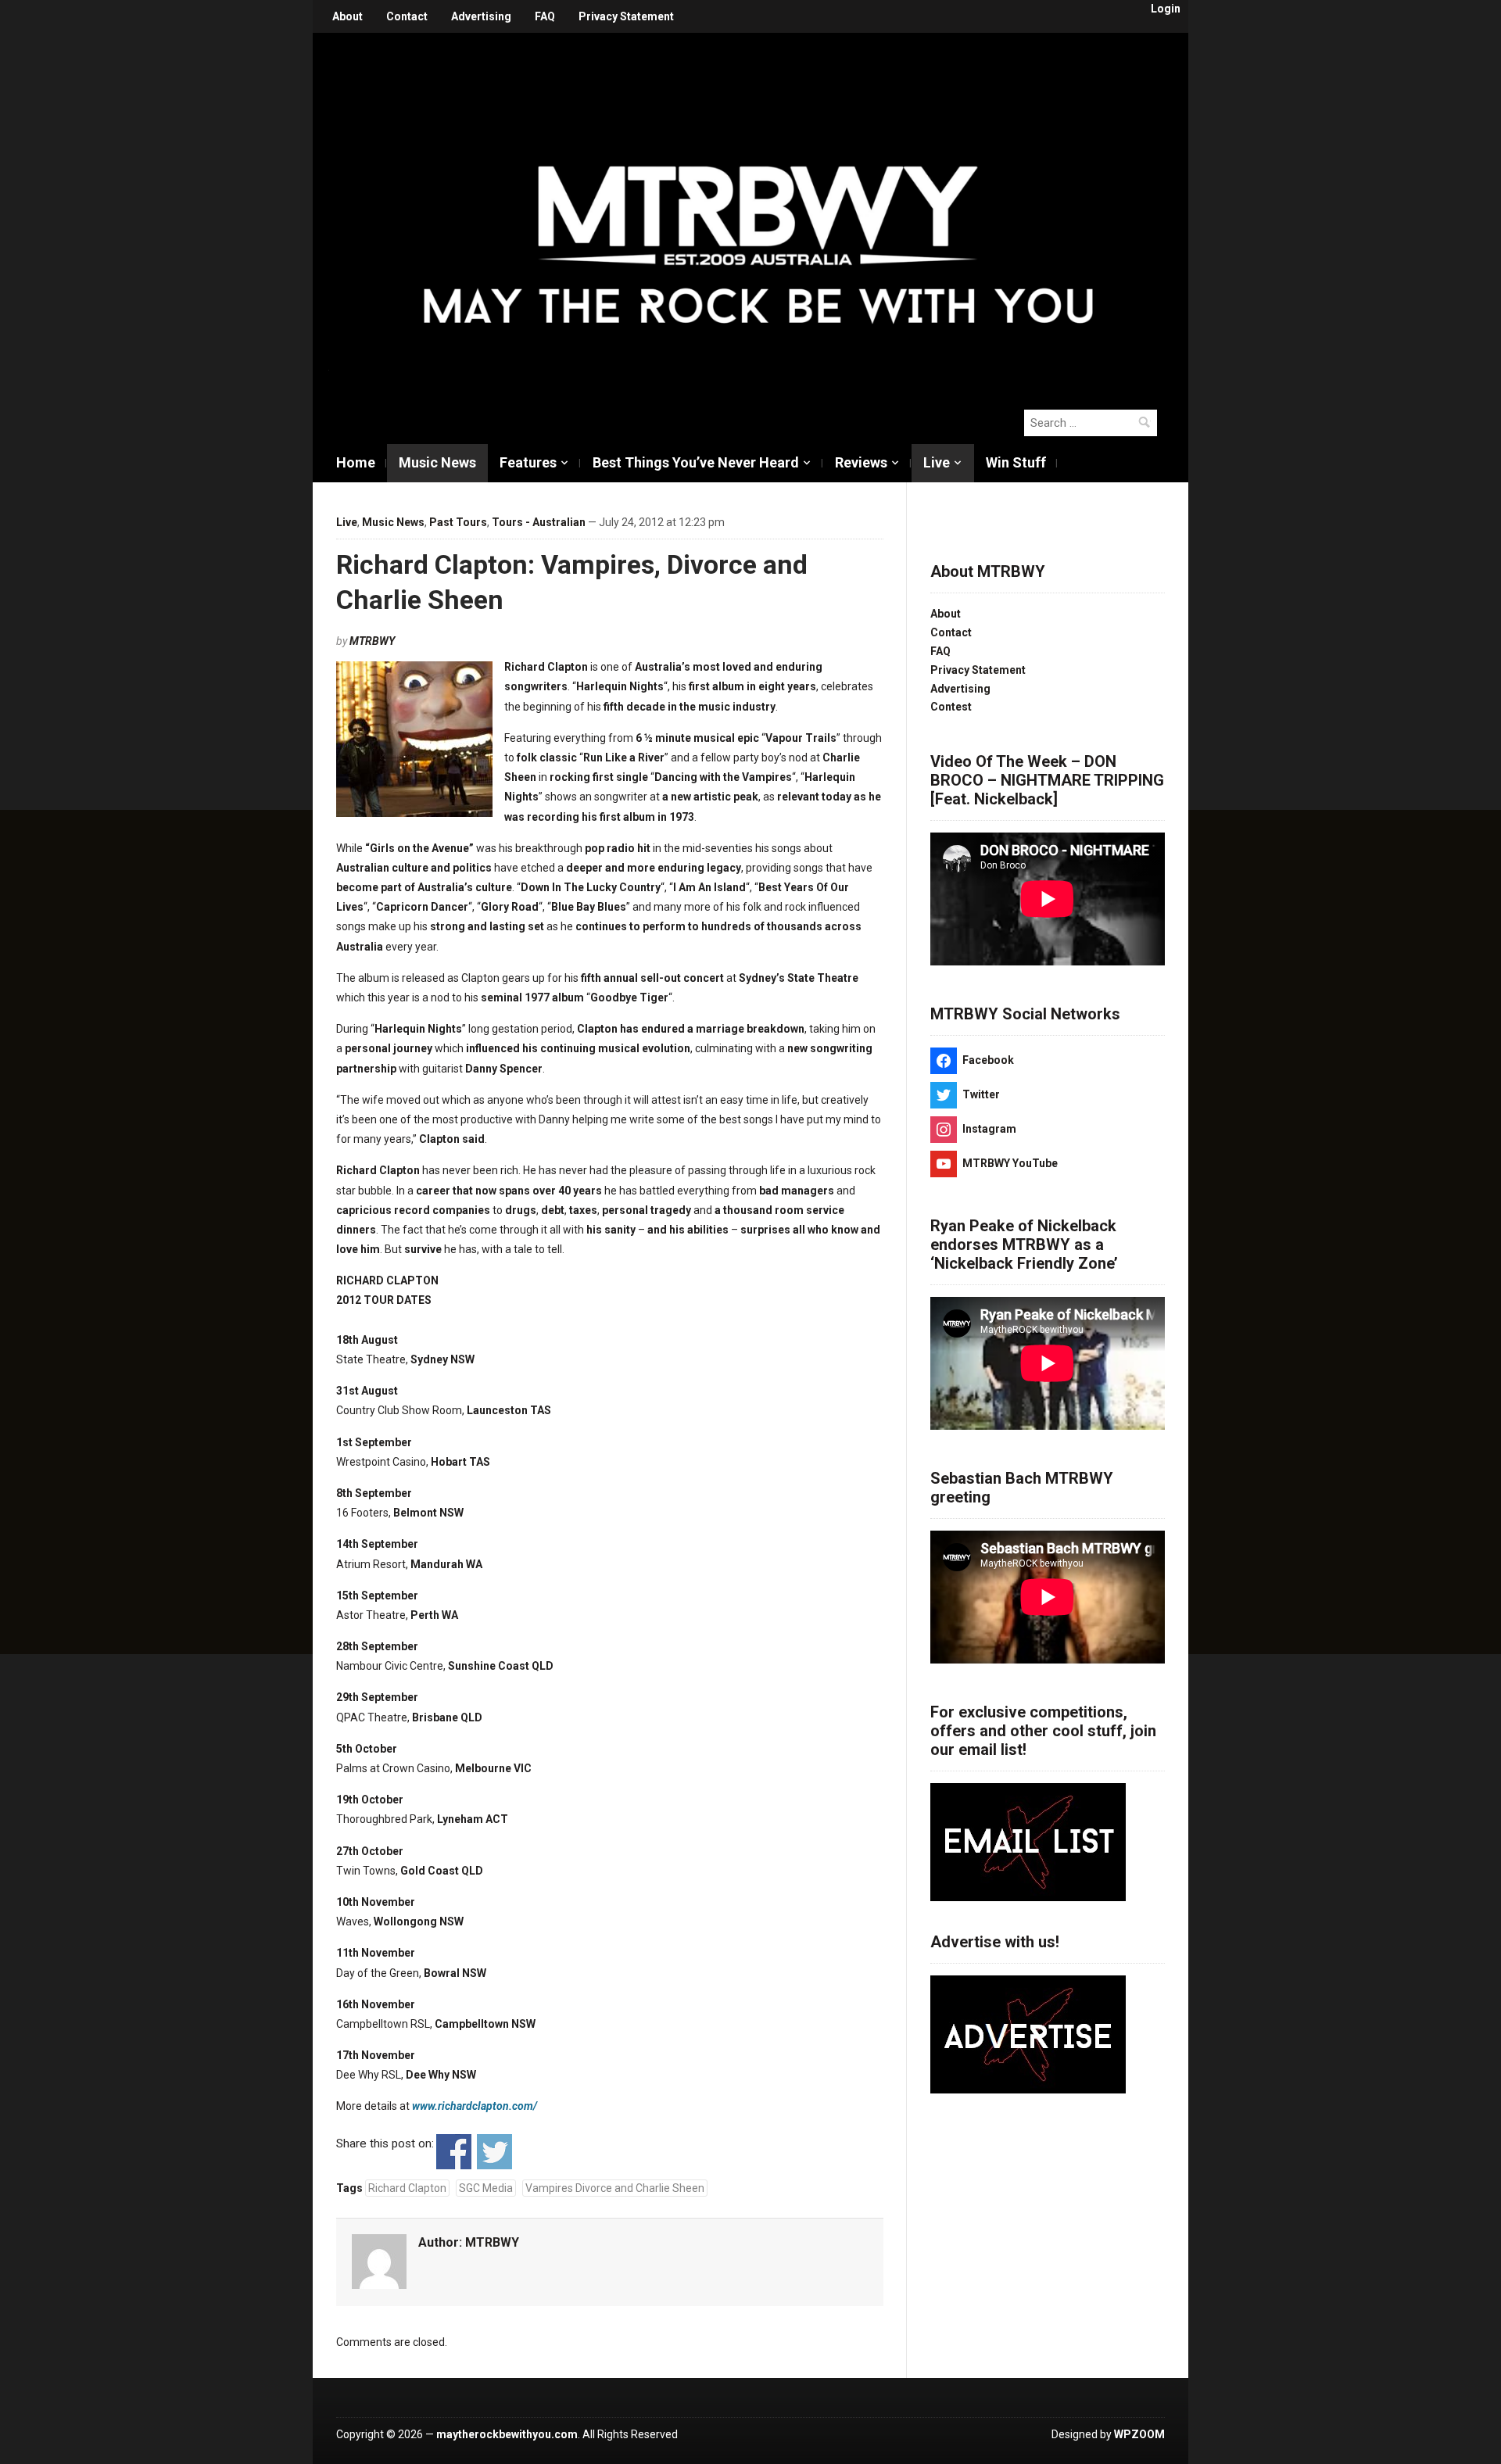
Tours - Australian (539, 522)
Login (1166, 9)
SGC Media (486, 2188)
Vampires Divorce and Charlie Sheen (615, 2188)
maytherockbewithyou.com (507, 2434)
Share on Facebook (454, 2152)
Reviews (861, 462)
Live (937, 462)
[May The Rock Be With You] (758, 213)
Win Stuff (1016, 462)
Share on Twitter (494, 2152)
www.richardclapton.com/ (475, 2106)
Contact (407, 16)
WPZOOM (1139, 2434)
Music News (437, 462)
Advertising (481, 16)
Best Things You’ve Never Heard (696, 462)
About (347, 16)
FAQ (545, 16)
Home (356, 462)
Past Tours (458, 522)
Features (528, 462)
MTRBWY (372, 641)
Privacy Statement (626, 16)
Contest (951, 707)
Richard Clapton (407, 2188)
